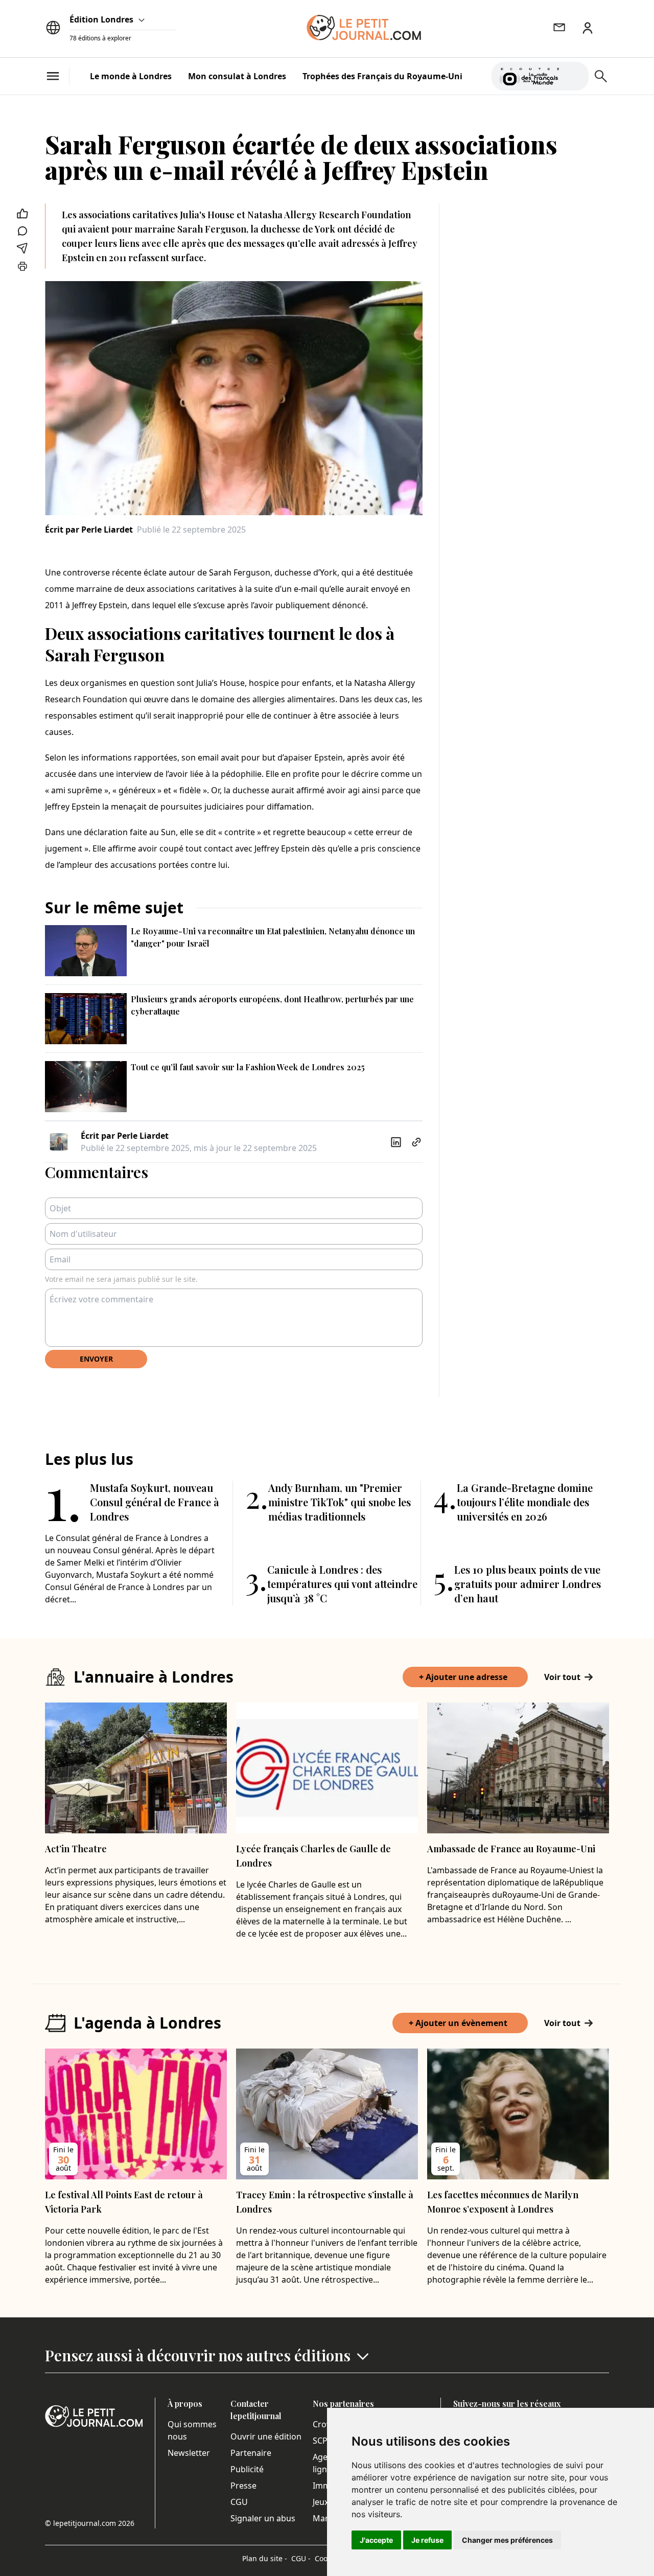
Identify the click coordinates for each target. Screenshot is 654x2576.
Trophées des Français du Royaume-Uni (382, 76)
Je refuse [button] (427, 2540)
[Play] (575, 76)
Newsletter (189, 2453)
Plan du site (265, 2558)
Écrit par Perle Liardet (89, 530)
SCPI (321, 2441)
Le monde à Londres (131, 76)
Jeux (321, 2502)
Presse (243, 2486)
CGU (239, 2502)
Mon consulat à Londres (237, 76)
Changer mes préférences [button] (507, 2540)
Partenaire (251, 2453)
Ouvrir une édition (266, 2436)
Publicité (247, 2469)
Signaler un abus (263, 2518)
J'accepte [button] (376, 2540)
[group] (575, 74)
